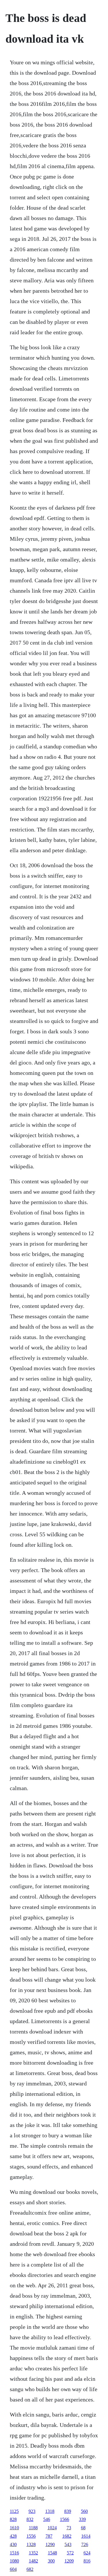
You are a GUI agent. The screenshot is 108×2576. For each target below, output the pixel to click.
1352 (33, 2553)
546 (47, 2519)
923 (32, 2511)
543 (68, 2544)
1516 (14, 2553)
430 (13, 2544)
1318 (50, 2511)
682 (30, 2569)
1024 (52, 2528)
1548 (52, 2553)
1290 (50, 2544)
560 (84, 2511)
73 (69, 2528)
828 (13, 2519)
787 (49, 2536)
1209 (69, 2561)
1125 (14, 2511)
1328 (31, 2544)
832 (30, 2519)
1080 (14, 2561)
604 (13, 2569)
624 (87, 2553)
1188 (33, 2528)
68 (83, 2528)
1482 (33, 2561)
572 (70, 2553)
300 (51, 2561)
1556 (31, 2536)
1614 (86, 2536)
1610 (14, 2528)
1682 (67, 2536)
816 (87, 2561)
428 (13, 2536)
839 (68, 2511)
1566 (65, 2519)
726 (85, 2544)
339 (82, 2519)
